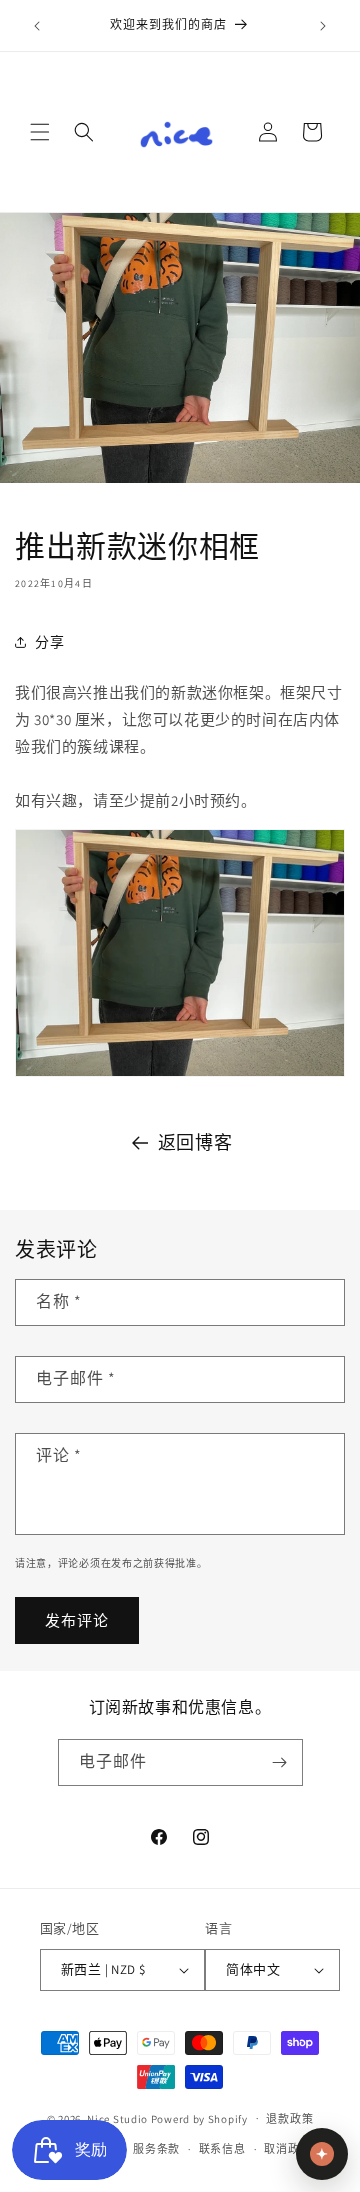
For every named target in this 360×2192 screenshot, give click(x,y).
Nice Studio (117, 2118)
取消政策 (287, 2149)
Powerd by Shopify (199, 2118)
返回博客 (195, 1142)
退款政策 (289, 2119)
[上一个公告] (37, 26)
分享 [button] (49, 642)
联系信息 (222, 2149)
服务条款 (156, 2149)
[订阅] (280, 1762)
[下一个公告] (323, 26)
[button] (40, 132)
